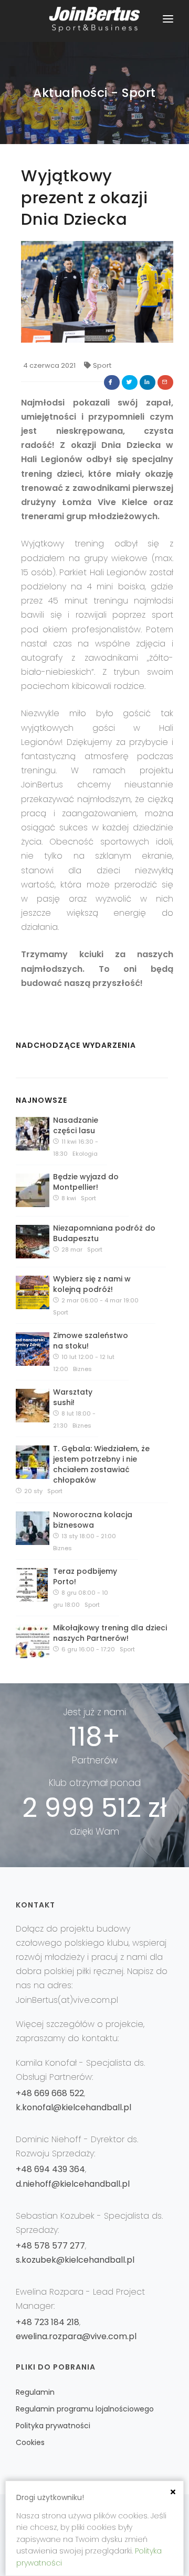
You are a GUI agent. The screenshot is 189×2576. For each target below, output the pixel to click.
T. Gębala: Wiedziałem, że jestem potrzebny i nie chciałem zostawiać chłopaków (101, 1464)
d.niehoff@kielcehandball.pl (73, 2184)
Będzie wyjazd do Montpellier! (86, 1182)
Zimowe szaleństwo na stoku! (91, 1341)
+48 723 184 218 (48, 2322)
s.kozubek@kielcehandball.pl (75, 2260)
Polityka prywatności (53, 2426)
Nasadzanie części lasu (76, 1125)
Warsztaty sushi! (73, 1397)
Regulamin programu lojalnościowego (85, 2409)
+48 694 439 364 (50, 2169)
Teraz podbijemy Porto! (85, 1576)
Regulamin (35, 2392)
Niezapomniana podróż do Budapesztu (104, 1233)
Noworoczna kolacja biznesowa (93, 1520)
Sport (102, 365)
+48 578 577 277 (50, 2246)
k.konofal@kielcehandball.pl (73, 2107)
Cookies (30, 2442)
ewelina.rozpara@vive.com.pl (76, 2336)
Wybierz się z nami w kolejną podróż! (92, 1284)
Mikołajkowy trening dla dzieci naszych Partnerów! (110, 1633)
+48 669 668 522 (50, 2093)
